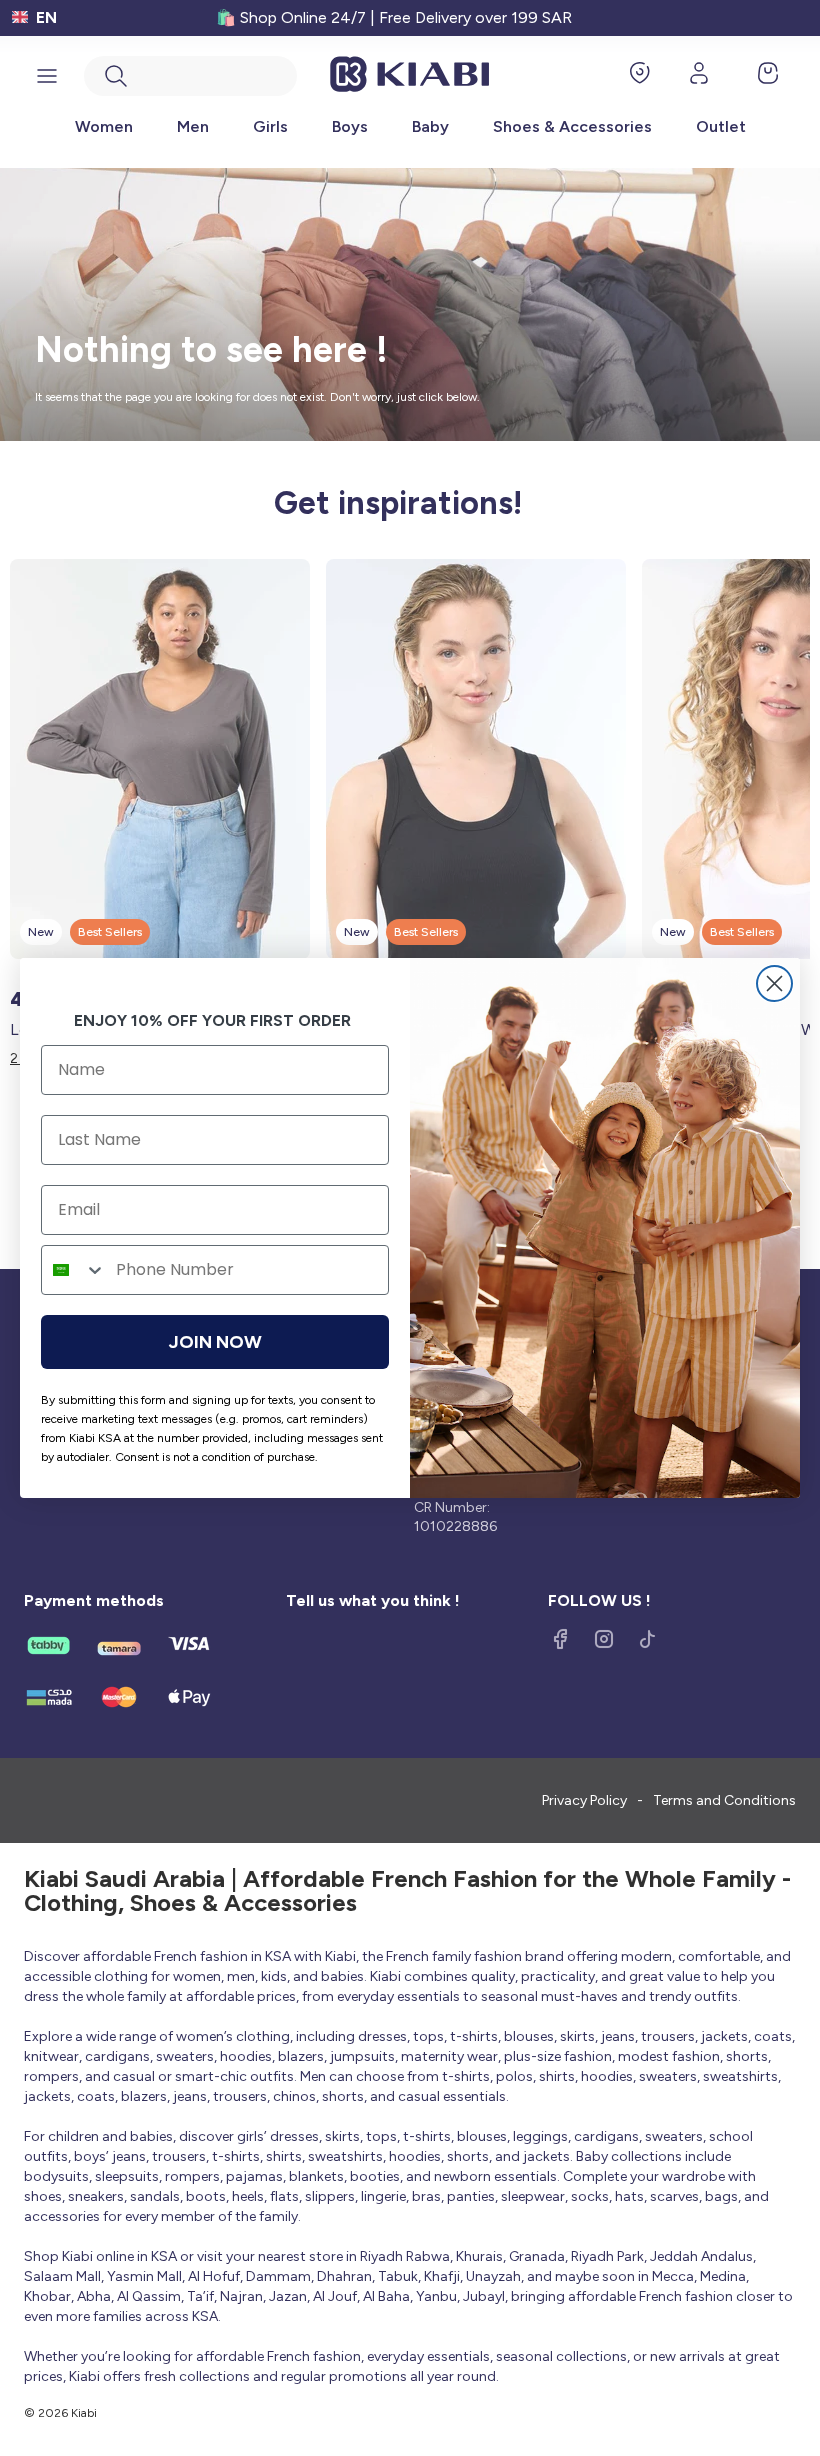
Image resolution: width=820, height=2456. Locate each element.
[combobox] (74, 1270)
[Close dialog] (774, 983)
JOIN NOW (215, 1342)
